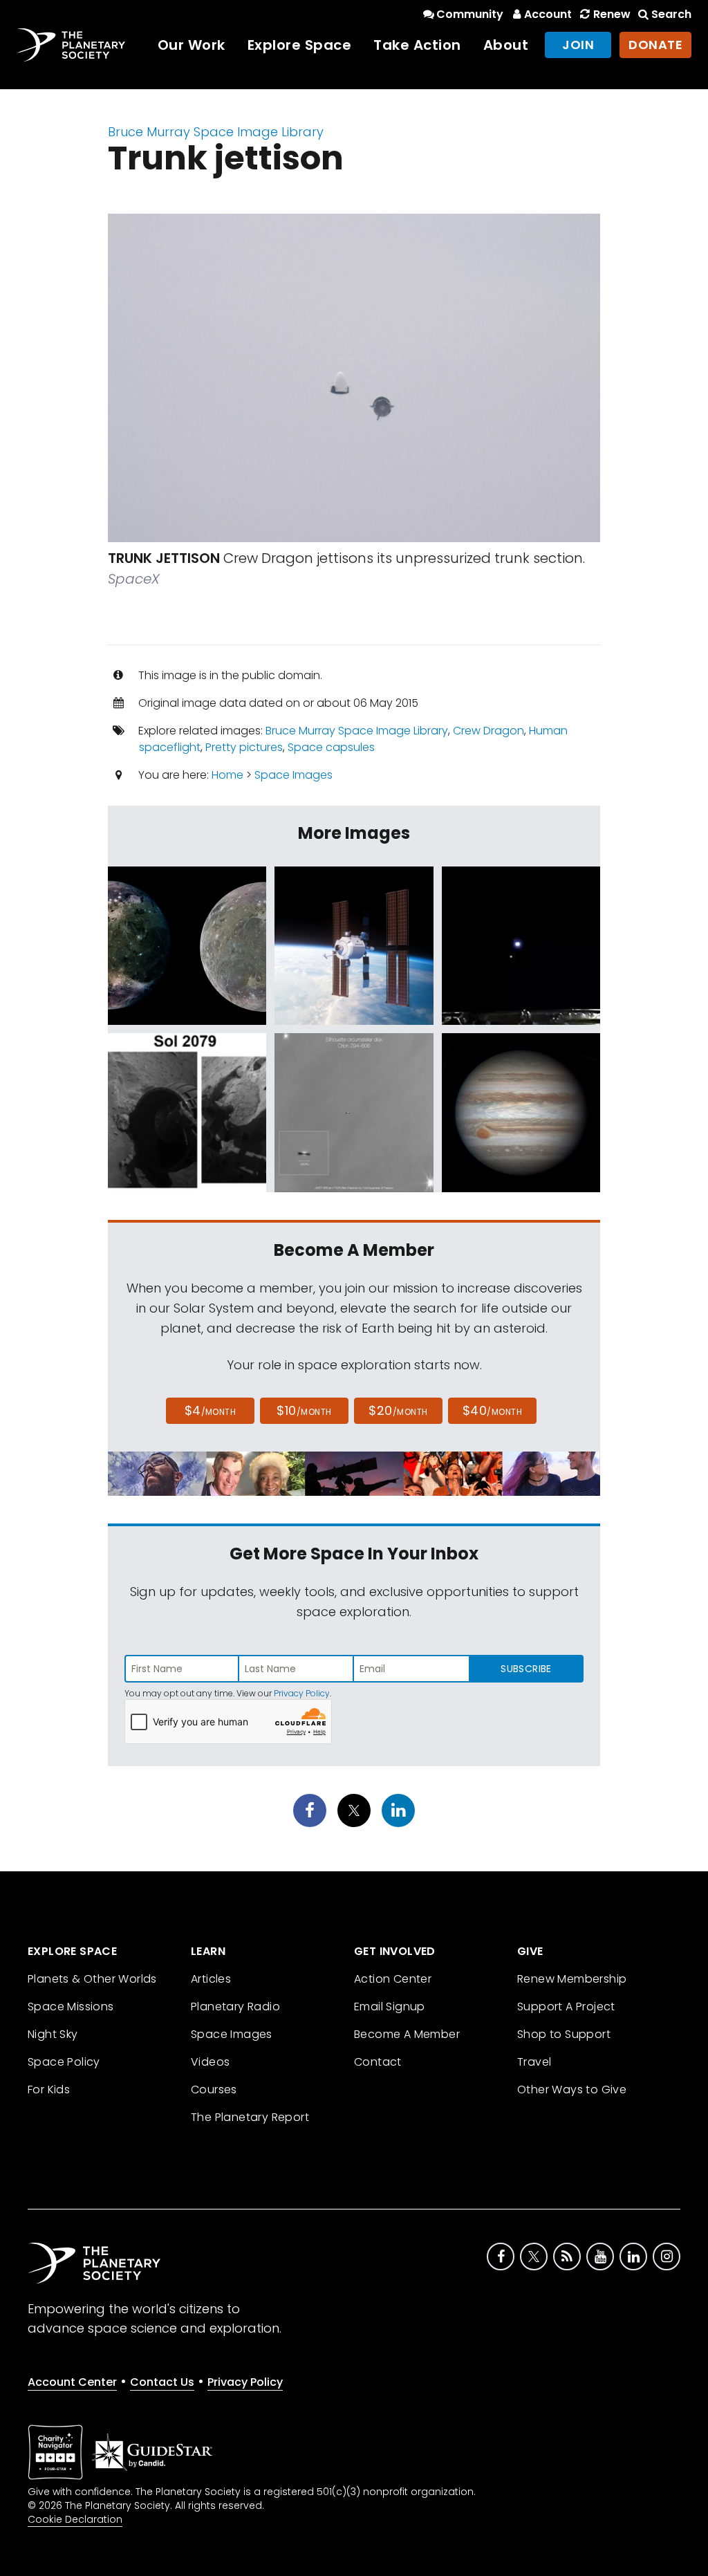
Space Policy (64, 2062)
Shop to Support (564, 2034)
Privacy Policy (302, 1693)
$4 (211, 1410)
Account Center (72, 2382)
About (506, 45)
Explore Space (300, 45)
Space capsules (331, 747)
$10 (304, 1410)
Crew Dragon (488, 731)
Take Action (417, 45)
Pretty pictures (244, 747)
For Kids (49, 2089)
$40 (492, 1410)
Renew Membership (572, 1979)
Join (578, 45)
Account (548, 14)
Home (227, 775)
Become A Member (407, 2034)
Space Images (294, 775)
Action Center (393, 1979)
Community (470, 14)
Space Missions (71, 2007)
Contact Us (162, 2382)
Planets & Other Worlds (92, 1979)
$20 (398, 1410)
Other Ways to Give (572, 2089)
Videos (210, 2062)
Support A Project (566, 2007)
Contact (378, 2062)
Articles (211, 1979)
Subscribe (526, 1669)
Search (671, 14)
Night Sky (53, 2034)
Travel (534, 2062)
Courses (214, 2089)
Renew (612, 14)
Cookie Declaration (75, 2519)
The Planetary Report (250, 2117)
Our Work (192, 45)
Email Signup (390, 2007)
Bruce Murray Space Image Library (216, 132)
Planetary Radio (235, 2007)
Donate (655, 45)
